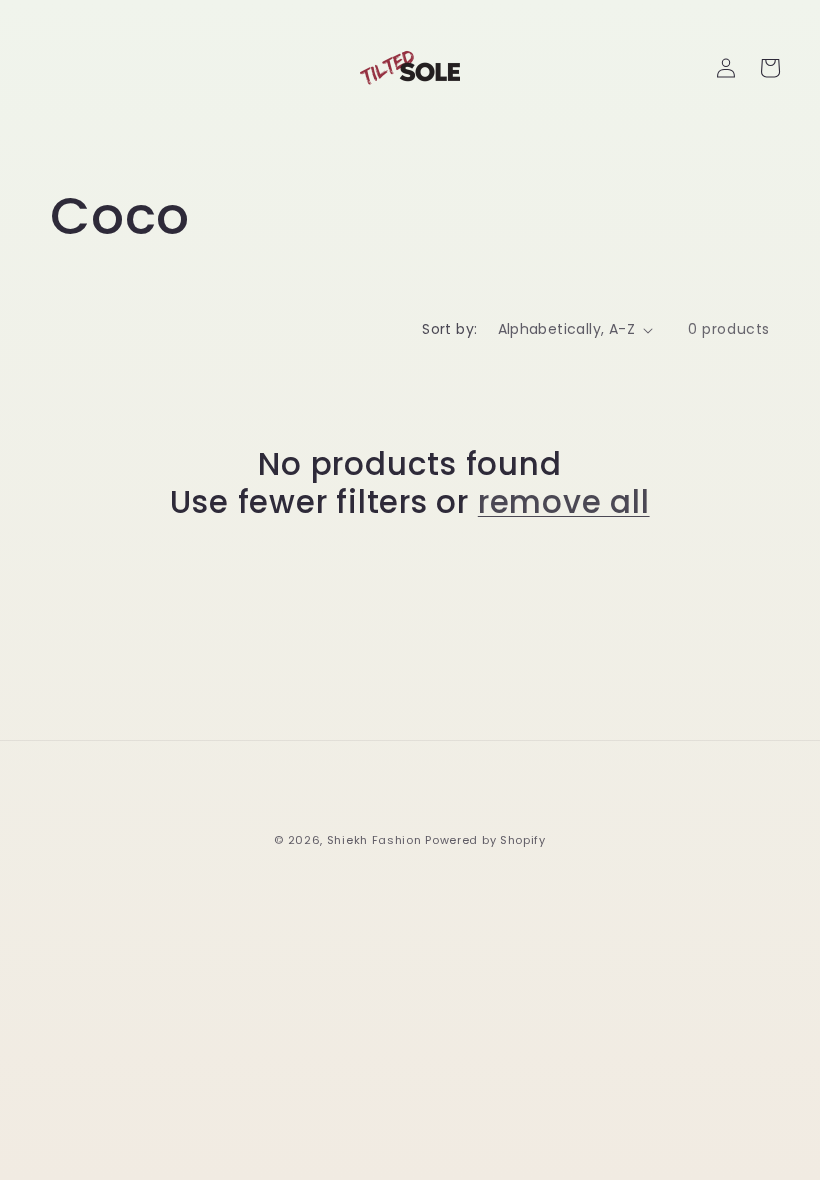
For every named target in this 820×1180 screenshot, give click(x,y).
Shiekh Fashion (374, 840)
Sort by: (449, 329)
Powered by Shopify (485, 840)
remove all (564, 502)
